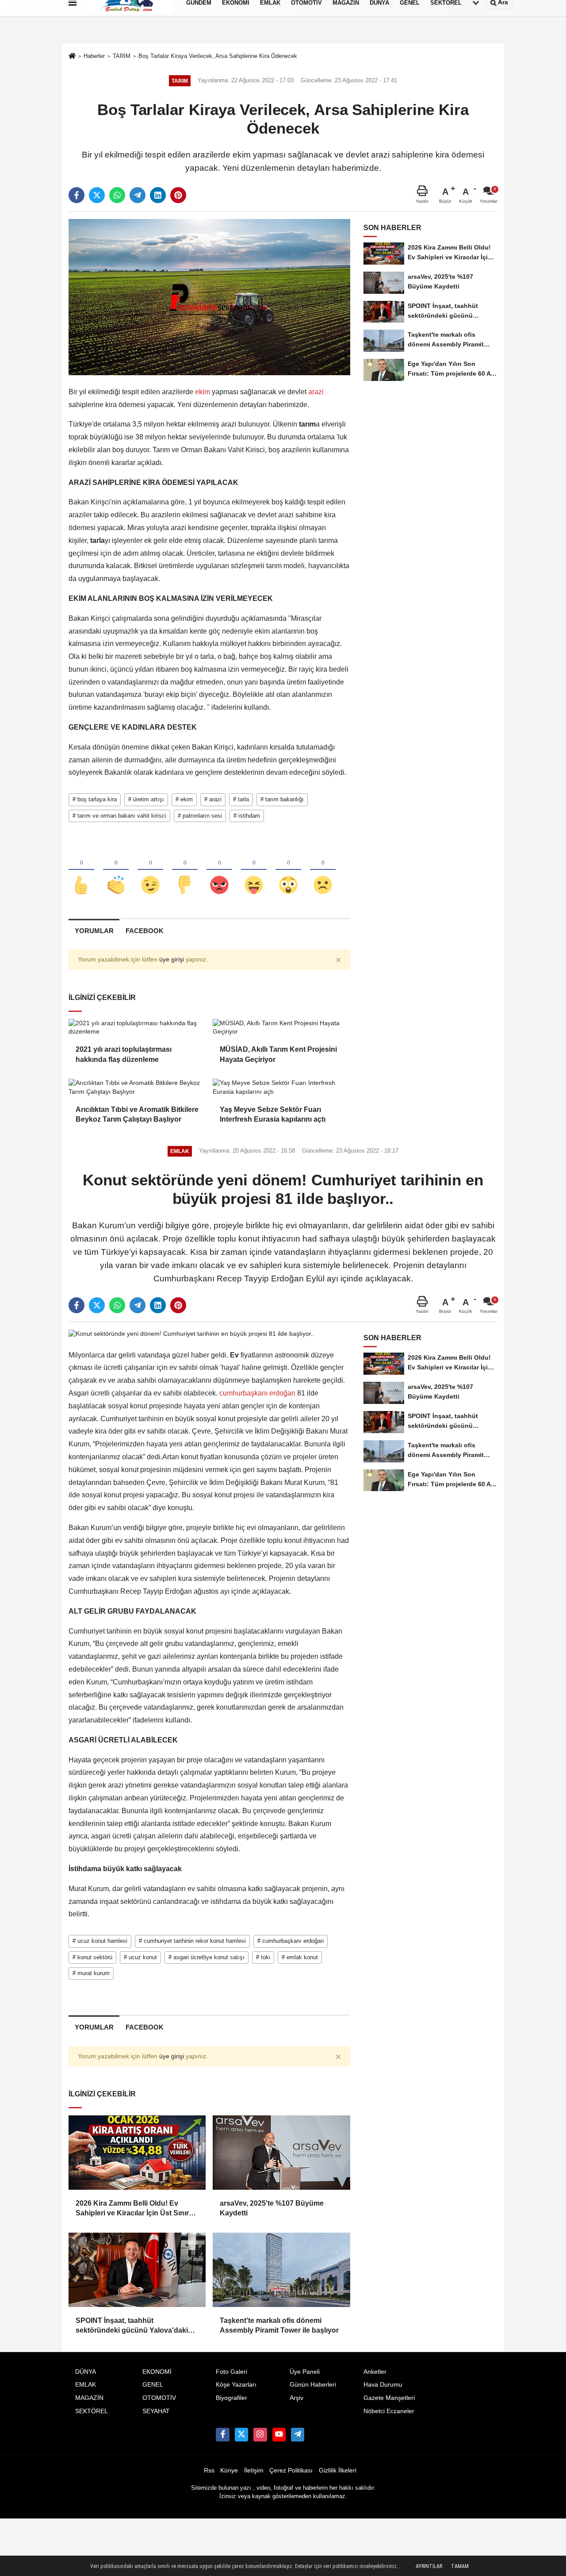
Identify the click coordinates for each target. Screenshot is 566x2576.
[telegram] (138, 195)
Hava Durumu (383, 2385)
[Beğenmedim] (185, 870)
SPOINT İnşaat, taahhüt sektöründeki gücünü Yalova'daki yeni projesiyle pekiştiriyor (132, 2326)
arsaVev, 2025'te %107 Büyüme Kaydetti (272, 2208)
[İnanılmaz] (288, 870)
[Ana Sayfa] (72, 57)
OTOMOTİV (159, 2398)
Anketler (375, 2372)
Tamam (460, 2566)
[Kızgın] (219, 870)
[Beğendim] (81, 870)
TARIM (122, 56)
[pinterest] (178, 195)
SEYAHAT (156, 2411)
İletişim (254, 2470)
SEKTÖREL (92, 2411)
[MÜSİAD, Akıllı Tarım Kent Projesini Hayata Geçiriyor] (281, 1028)
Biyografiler (231, 2398)
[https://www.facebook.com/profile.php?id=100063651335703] (222, 2434)
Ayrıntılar (429, 2566)
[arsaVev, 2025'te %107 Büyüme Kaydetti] (281, 2153)
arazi (315, 392)
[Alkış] (116, 870)
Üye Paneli (305, 2372)
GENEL (153, 2385)
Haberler (94, 56)
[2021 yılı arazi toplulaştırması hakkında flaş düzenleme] (137, 1028)
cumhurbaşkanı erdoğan (257, 1393)
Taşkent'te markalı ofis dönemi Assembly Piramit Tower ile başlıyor (279, 2325)
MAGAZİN (89, 2398)
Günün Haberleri (313, 2385)
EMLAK (86, 2385)
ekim (203, 392)
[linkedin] (158, 195)
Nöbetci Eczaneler (389, 2411)
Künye (229, 2470)
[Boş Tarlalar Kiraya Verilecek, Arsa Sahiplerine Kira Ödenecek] (209, 297)
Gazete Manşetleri (389, 2398)
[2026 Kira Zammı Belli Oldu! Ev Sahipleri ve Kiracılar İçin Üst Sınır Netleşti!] (137, 2153)
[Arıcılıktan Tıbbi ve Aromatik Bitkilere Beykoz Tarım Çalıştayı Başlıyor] (137, 1087)
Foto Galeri (231, 2372)
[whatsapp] (117, 195)
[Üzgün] (323, 870)
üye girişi (172, 959)
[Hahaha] (254, 870)
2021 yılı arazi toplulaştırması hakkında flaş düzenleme (124, 1054)
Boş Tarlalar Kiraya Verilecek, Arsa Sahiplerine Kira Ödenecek (218, 56)
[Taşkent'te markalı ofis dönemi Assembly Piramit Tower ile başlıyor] (281, 2270)
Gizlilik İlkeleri (338, 2470)
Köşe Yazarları (236, 2385)
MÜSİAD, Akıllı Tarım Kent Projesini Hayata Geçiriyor (278, 1054)
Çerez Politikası (291, 2470)
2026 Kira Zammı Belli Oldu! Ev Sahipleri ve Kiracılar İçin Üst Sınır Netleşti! (132, 2209)
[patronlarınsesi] (298, 2434)
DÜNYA (86, 2372)
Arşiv (296, 2398)
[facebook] (76, 195)
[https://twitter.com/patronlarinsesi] (241, 2434)
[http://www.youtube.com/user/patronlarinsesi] (279, 2434)
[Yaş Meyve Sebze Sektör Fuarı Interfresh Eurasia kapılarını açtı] (281, 1087)
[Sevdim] (150, 870)
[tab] (94, 931)
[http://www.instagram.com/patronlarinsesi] (260, 2434)
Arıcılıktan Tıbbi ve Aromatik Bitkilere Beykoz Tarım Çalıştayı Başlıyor (137, 1114)
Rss (209, 2470)
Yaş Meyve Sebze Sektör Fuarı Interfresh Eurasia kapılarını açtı (273, 1114)
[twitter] (97, 195)
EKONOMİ (157, 2372)
